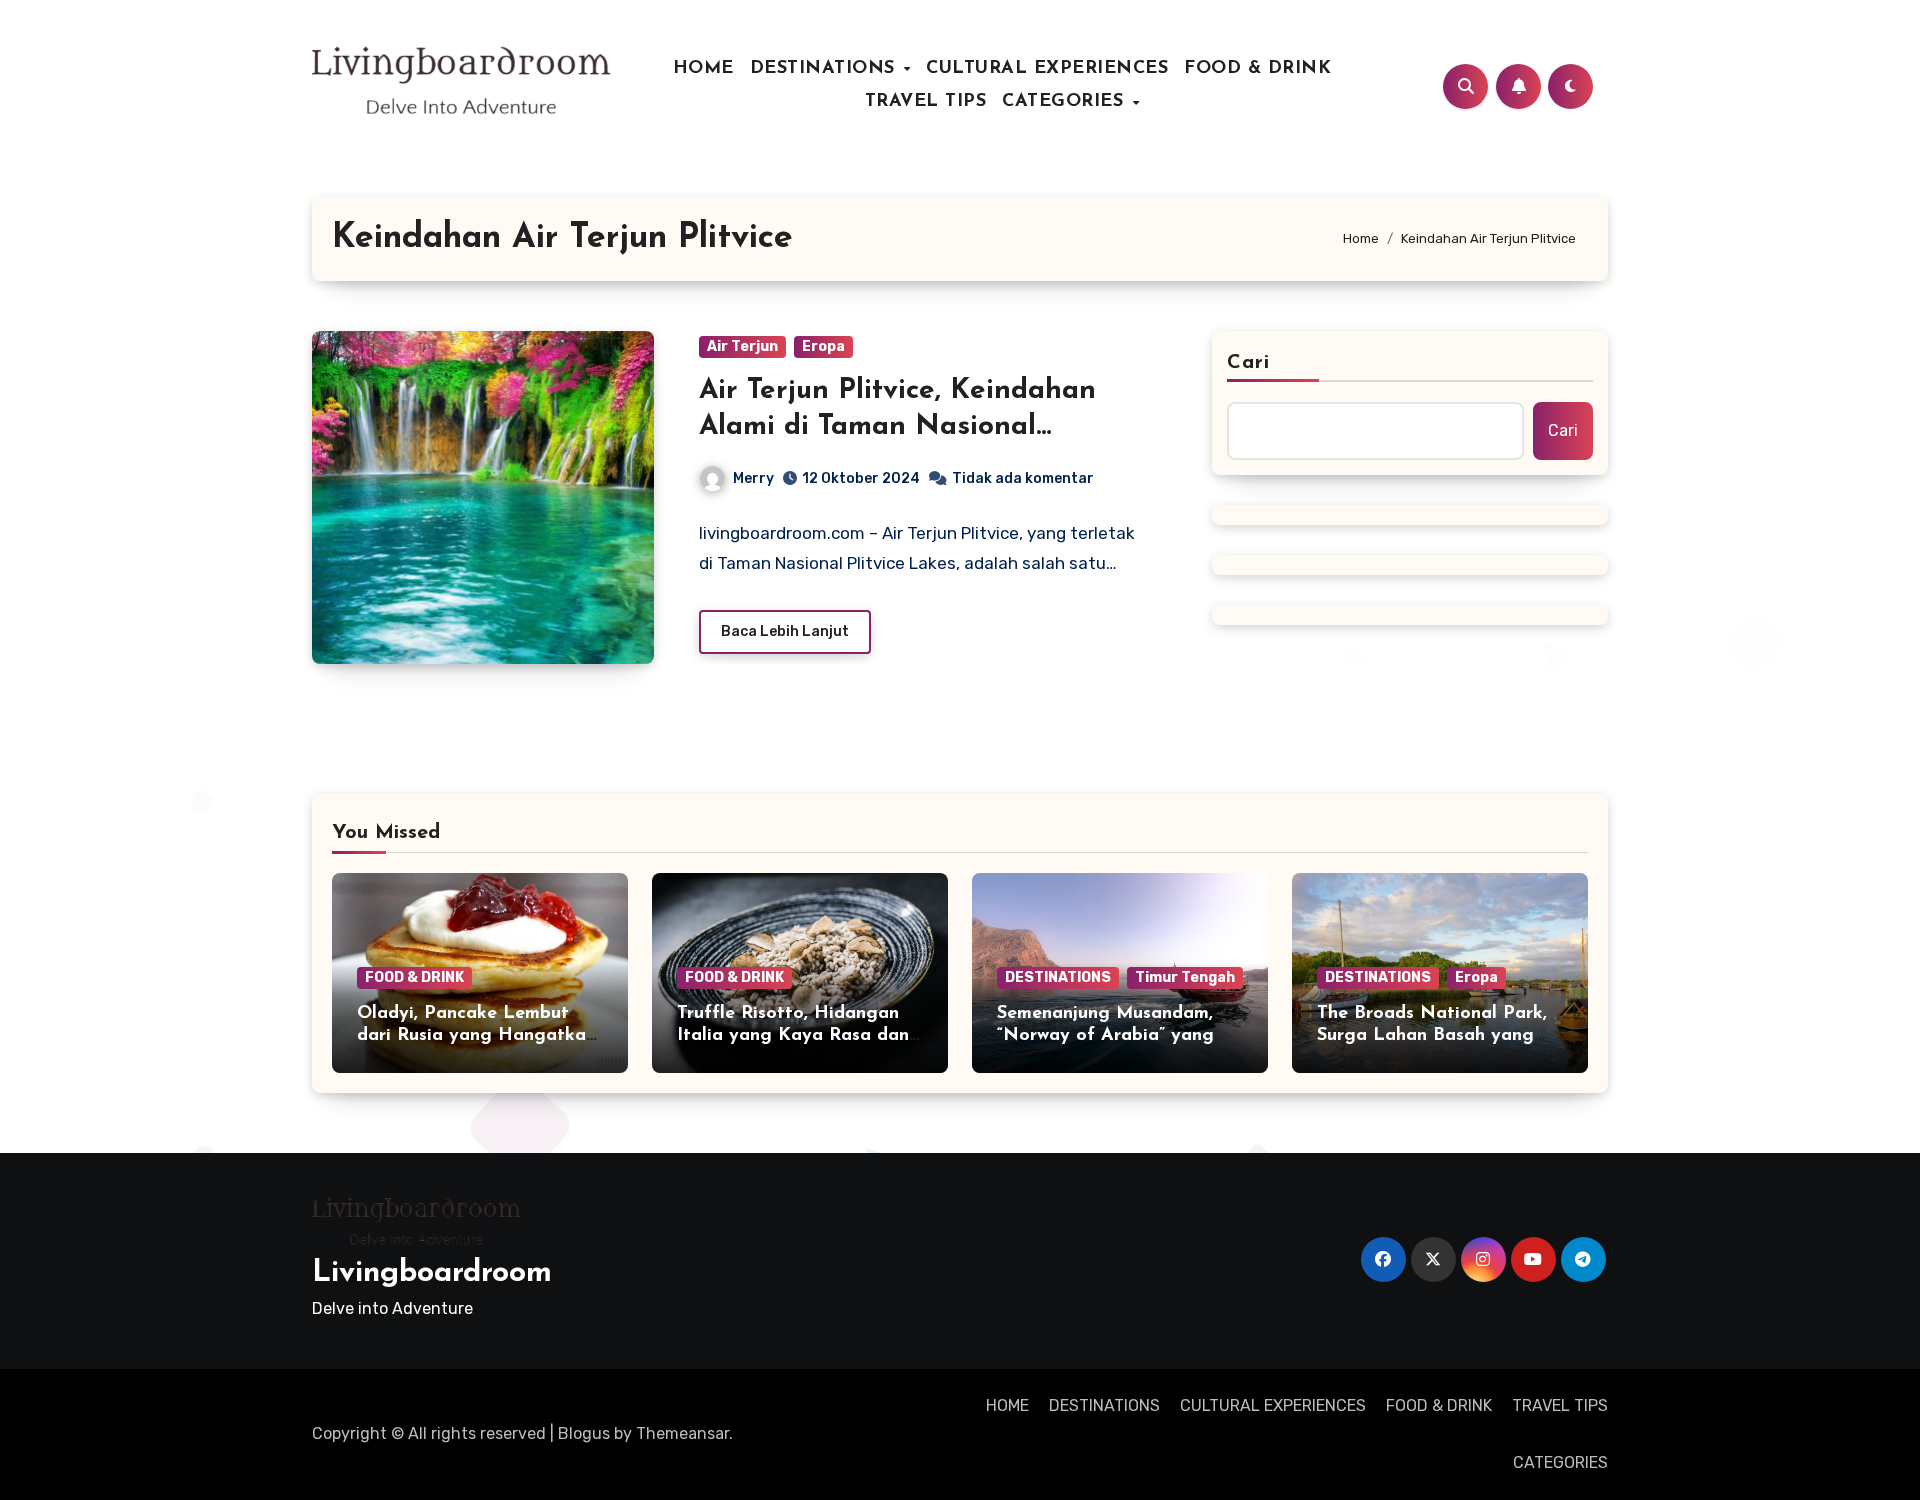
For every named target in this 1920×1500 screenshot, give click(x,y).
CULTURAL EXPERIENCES (1047, 69)
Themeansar (682, 1433)
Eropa (823, 346)
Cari (1248, 363)
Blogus (584, 1433)
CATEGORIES (1066, 102)
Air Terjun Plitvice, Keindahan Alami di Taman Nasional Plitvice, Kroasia (897, 427)
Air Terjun (742, 346)
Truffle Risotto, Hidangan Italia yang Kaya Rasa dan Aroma (793, 1035)
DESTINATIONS (826, 69)
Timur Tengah (1185, 977)
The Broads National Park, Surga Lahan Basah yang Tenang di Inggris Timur (1432, 1035)
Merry (753, 478)
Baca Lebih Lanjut (785, 631)
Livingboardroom (432, 1273)
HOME (703, 69)
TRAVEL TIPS (926, 102)
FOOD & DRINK (1257, 69)
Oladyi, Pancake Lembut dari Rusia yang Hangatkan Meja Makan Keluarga (476, 1035)
